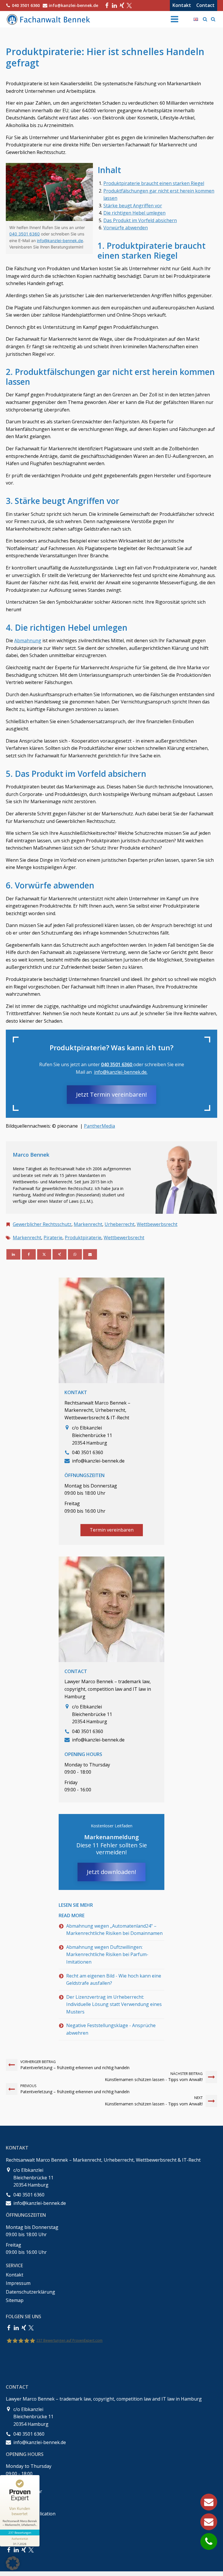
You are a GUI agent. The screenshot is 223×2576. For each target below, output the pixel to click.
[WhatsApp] (75, 1254)
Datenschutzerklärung (30, 2292)
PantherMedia (99, 1126)
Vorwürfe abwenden (126, 228)
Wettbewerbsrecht (157, 1224)
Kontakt (182, 5)
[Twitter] (129, 6)
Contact (205, 5)
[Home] (49, 19)
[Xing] (122, 6)
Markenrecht (88, 1224)
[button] (13, 2563)
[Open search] (205, 19)
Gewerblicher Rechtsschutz (42, 1224)
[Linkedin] (13, 1254)
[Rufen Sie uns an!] (209, 2541)
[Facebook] (107, 6)
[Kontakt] (209, 2502)
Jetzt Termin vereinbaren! (111, 1094)
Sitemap (15, 2300)
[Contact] (209, 2522)
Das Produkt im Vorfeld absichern (140, 220)
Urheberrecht (119, 1224)
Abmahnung (28, 641)
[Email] (90, 1254)
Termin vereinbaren (112, 1530)
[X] (44, 1254)
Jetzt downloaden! (111, 1872)
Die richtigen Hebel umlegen (134, 213)
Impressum (18, 2283)
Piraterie (53, 1238)
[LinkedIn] (114, 6)
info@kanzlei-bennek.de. (121, 1072)
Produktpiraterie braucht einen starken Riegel (154, 183)
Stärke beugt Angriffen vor (133, 206)
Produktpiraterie (83, 1238)
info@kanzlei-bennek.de (60, 241)
